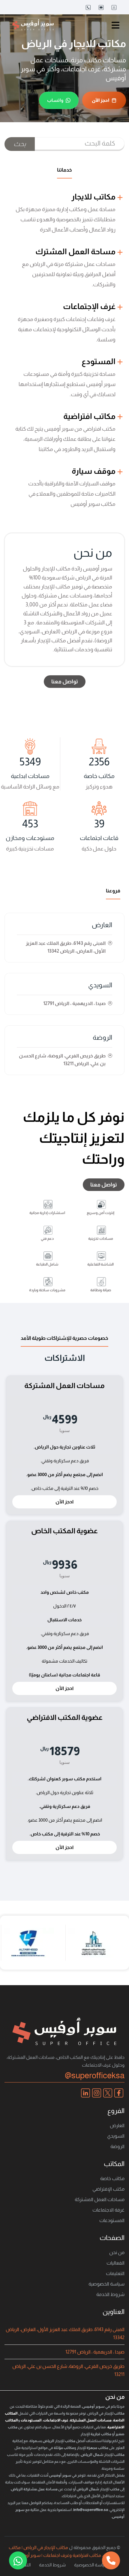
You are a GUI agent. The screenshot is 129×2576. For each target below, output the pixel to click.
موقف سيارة (94, 471)
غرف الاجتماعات (56, 2420)
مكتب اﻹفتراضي (108, 2189)
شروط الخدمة (110, 2294)
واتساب (55, 100)
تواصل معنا (65, 682)
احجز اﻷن (100, 100)
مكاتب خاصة (112, 2178)
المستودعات (112, 2220)
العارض (102, 925)
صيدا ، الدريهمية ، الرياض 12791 (95, 2352)
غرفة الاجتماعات (108, 2210)
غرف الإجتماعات (90, 306)
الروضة (102, 1037)
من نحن (117, 2252)
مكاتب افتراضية (90, 416)
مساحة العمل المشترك (76, 251)
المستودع (99, 361)
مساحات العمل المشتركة (100, 2199)
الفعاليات (115, 2263)
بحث (20, 144)
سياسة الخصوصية (106, 2284)
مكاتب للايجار (94, 197)
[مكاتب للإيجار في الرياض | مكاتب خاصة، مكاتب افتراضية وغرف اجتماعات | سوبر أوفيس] (33, 25)
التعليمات (115, 2273)
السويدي (100, 985)
